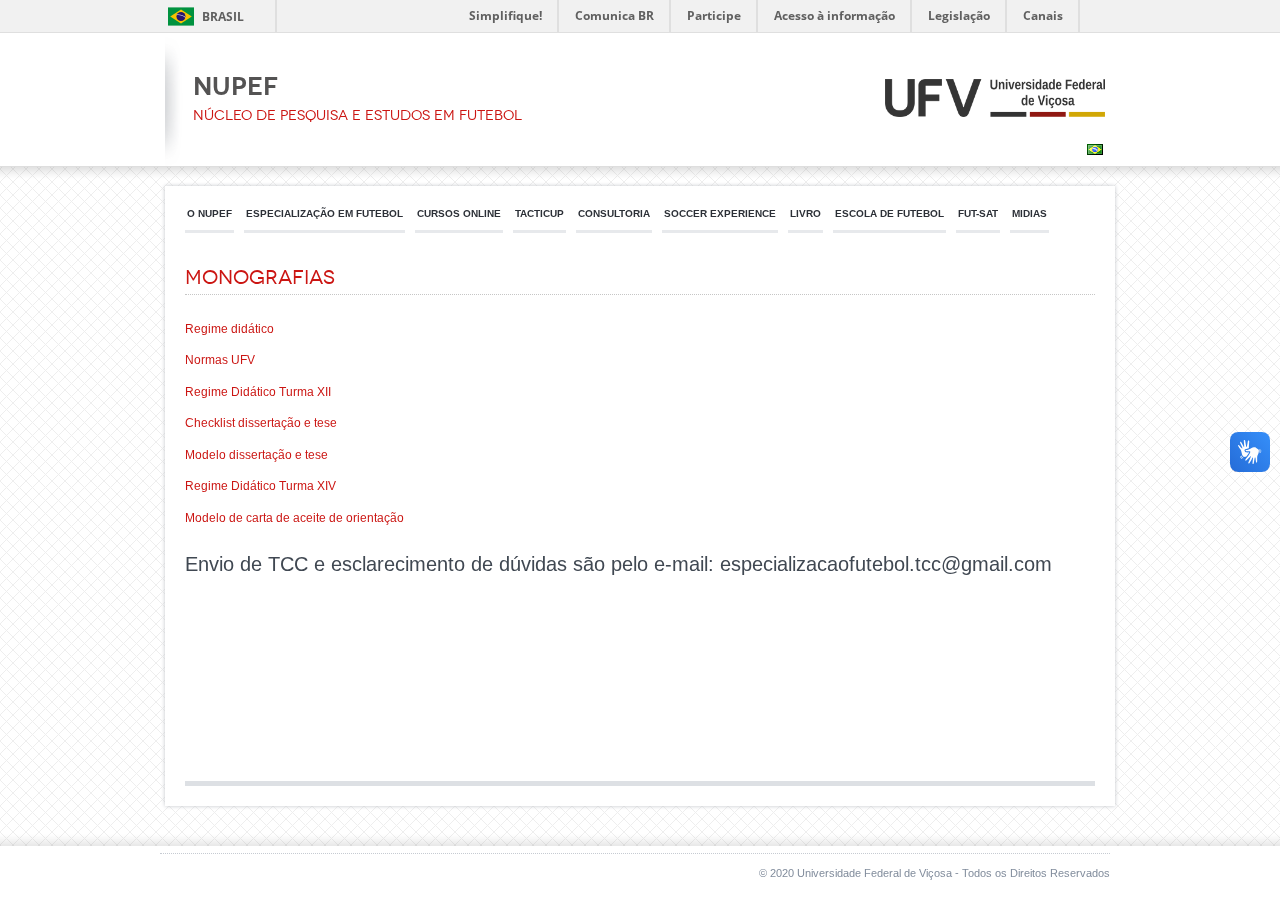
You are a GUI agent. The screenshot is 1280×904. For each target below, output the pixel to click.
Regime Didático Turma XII (258, 392)
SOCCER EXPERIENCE (720, 213)
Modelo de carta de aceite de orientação (294, 518)
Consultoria (614, 213)
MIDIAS (1029, 213)
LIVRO (805, 213)
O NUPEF (209, 213)
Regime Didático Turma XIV (260, 486)
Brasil (223, 16)
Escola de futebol (889, 213)
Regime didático (229, 329)
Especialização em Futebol (324, 213)
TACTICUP (539, 213)
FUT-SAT (978, 213)
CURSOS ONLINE (459, 213)
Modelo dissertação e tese (256, 455)
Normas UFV (220, 360)
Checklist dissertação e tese (261, 423)
